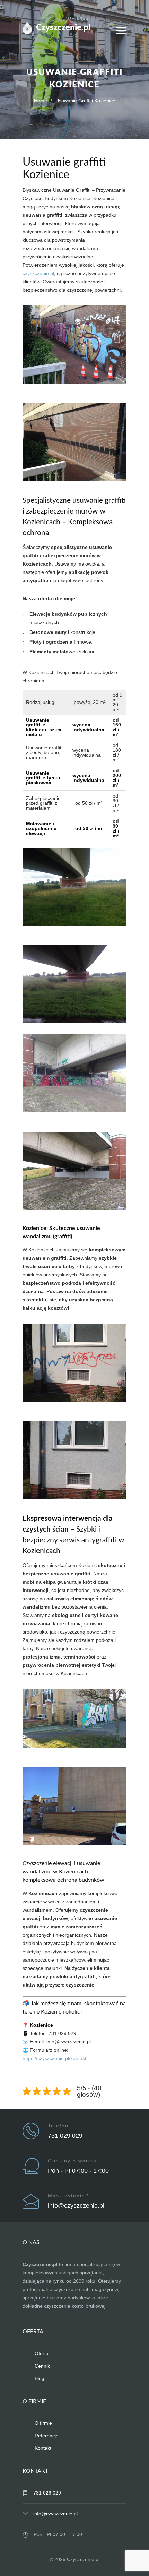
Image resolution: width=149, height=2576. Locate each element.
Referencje (47, 2436)
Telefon (58, 2126)
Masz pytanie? (68, 2196)
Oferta (42, 2353)
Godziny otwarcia (72, 2161)
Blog (40, 2378)
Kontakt (43, 2448)
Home (41, 101)
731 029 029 (65, 2136)
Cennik (42, 2366)
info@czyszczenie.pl (76, 2206)
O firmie (43, 2423)
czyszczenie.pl (38, 273)
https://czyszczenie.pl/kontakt (54, 2058)
